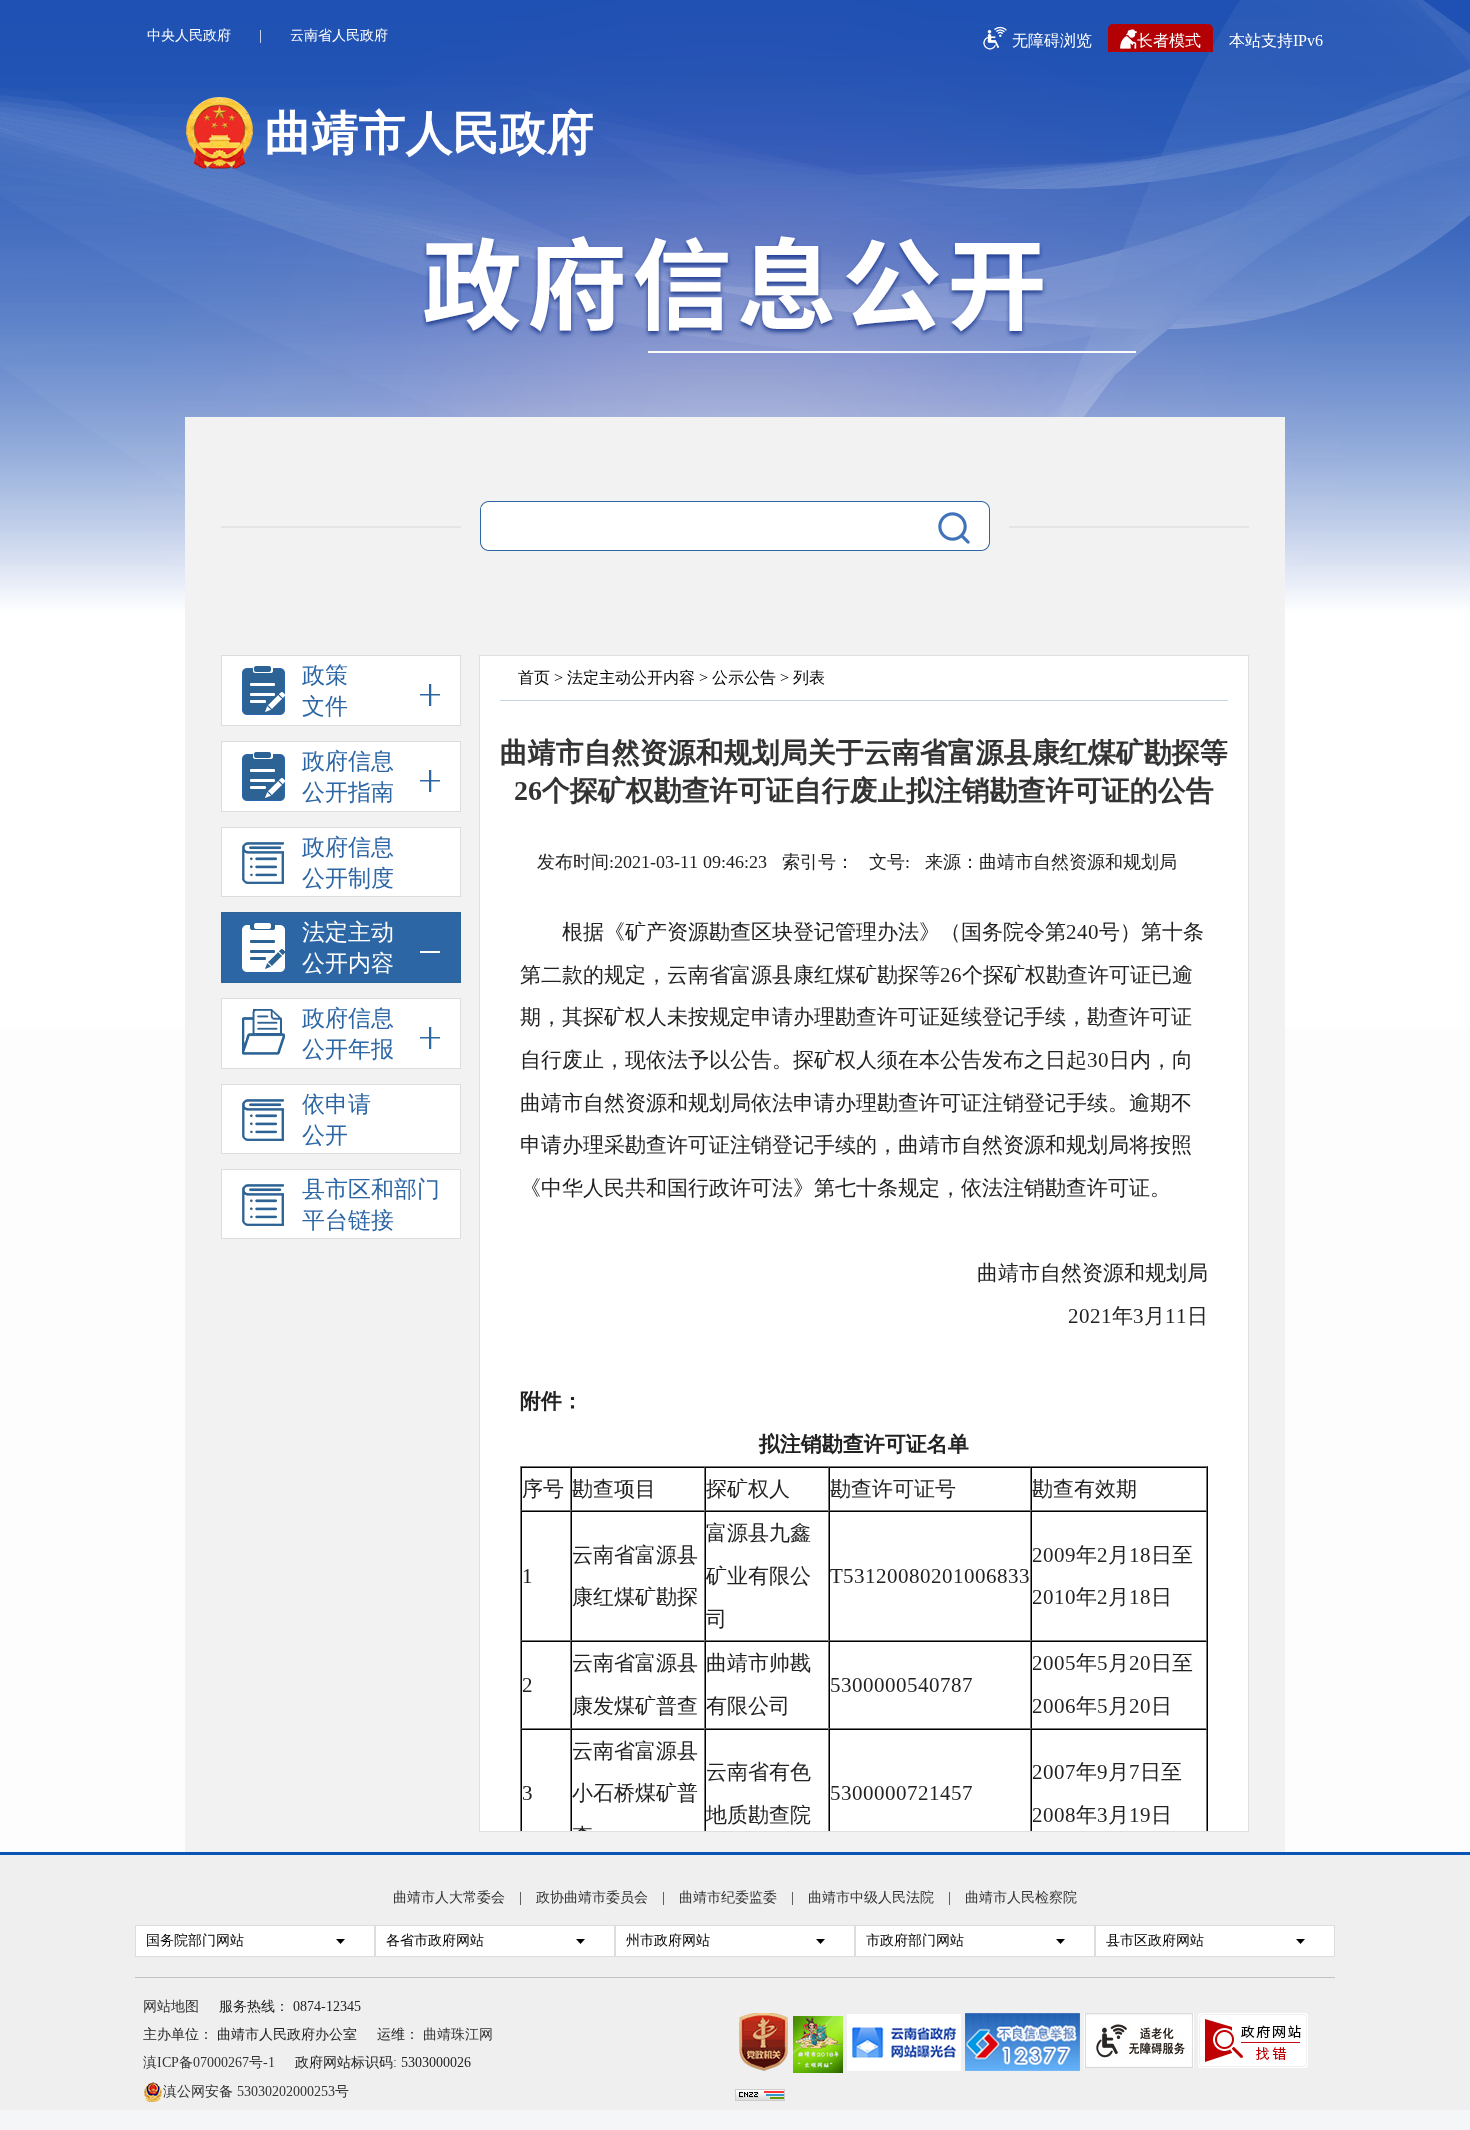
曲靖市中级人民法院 (871, 1897)
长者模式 (1169, 40)
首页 (534, 677)
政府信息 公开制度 (348, 863)
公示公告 (744, 677)
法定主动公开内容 (631, 677)
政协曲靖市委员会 (592, 1897)
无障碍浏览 (1052, 40)
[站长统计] (760, 2096)
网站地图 (171, 2006)
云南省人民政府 (339, 35)
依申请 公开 (336, 1120)
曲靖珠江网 (458, 2034)
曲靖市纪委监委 (728, 1897)
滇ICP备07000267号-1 (209, 2062)
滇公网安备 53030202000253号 (256, 2091)
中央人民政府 (189, 35)
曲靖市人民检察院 (1021, 1897)
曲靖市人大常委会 (449, 1897)
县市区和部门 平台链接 (371, 1205)
